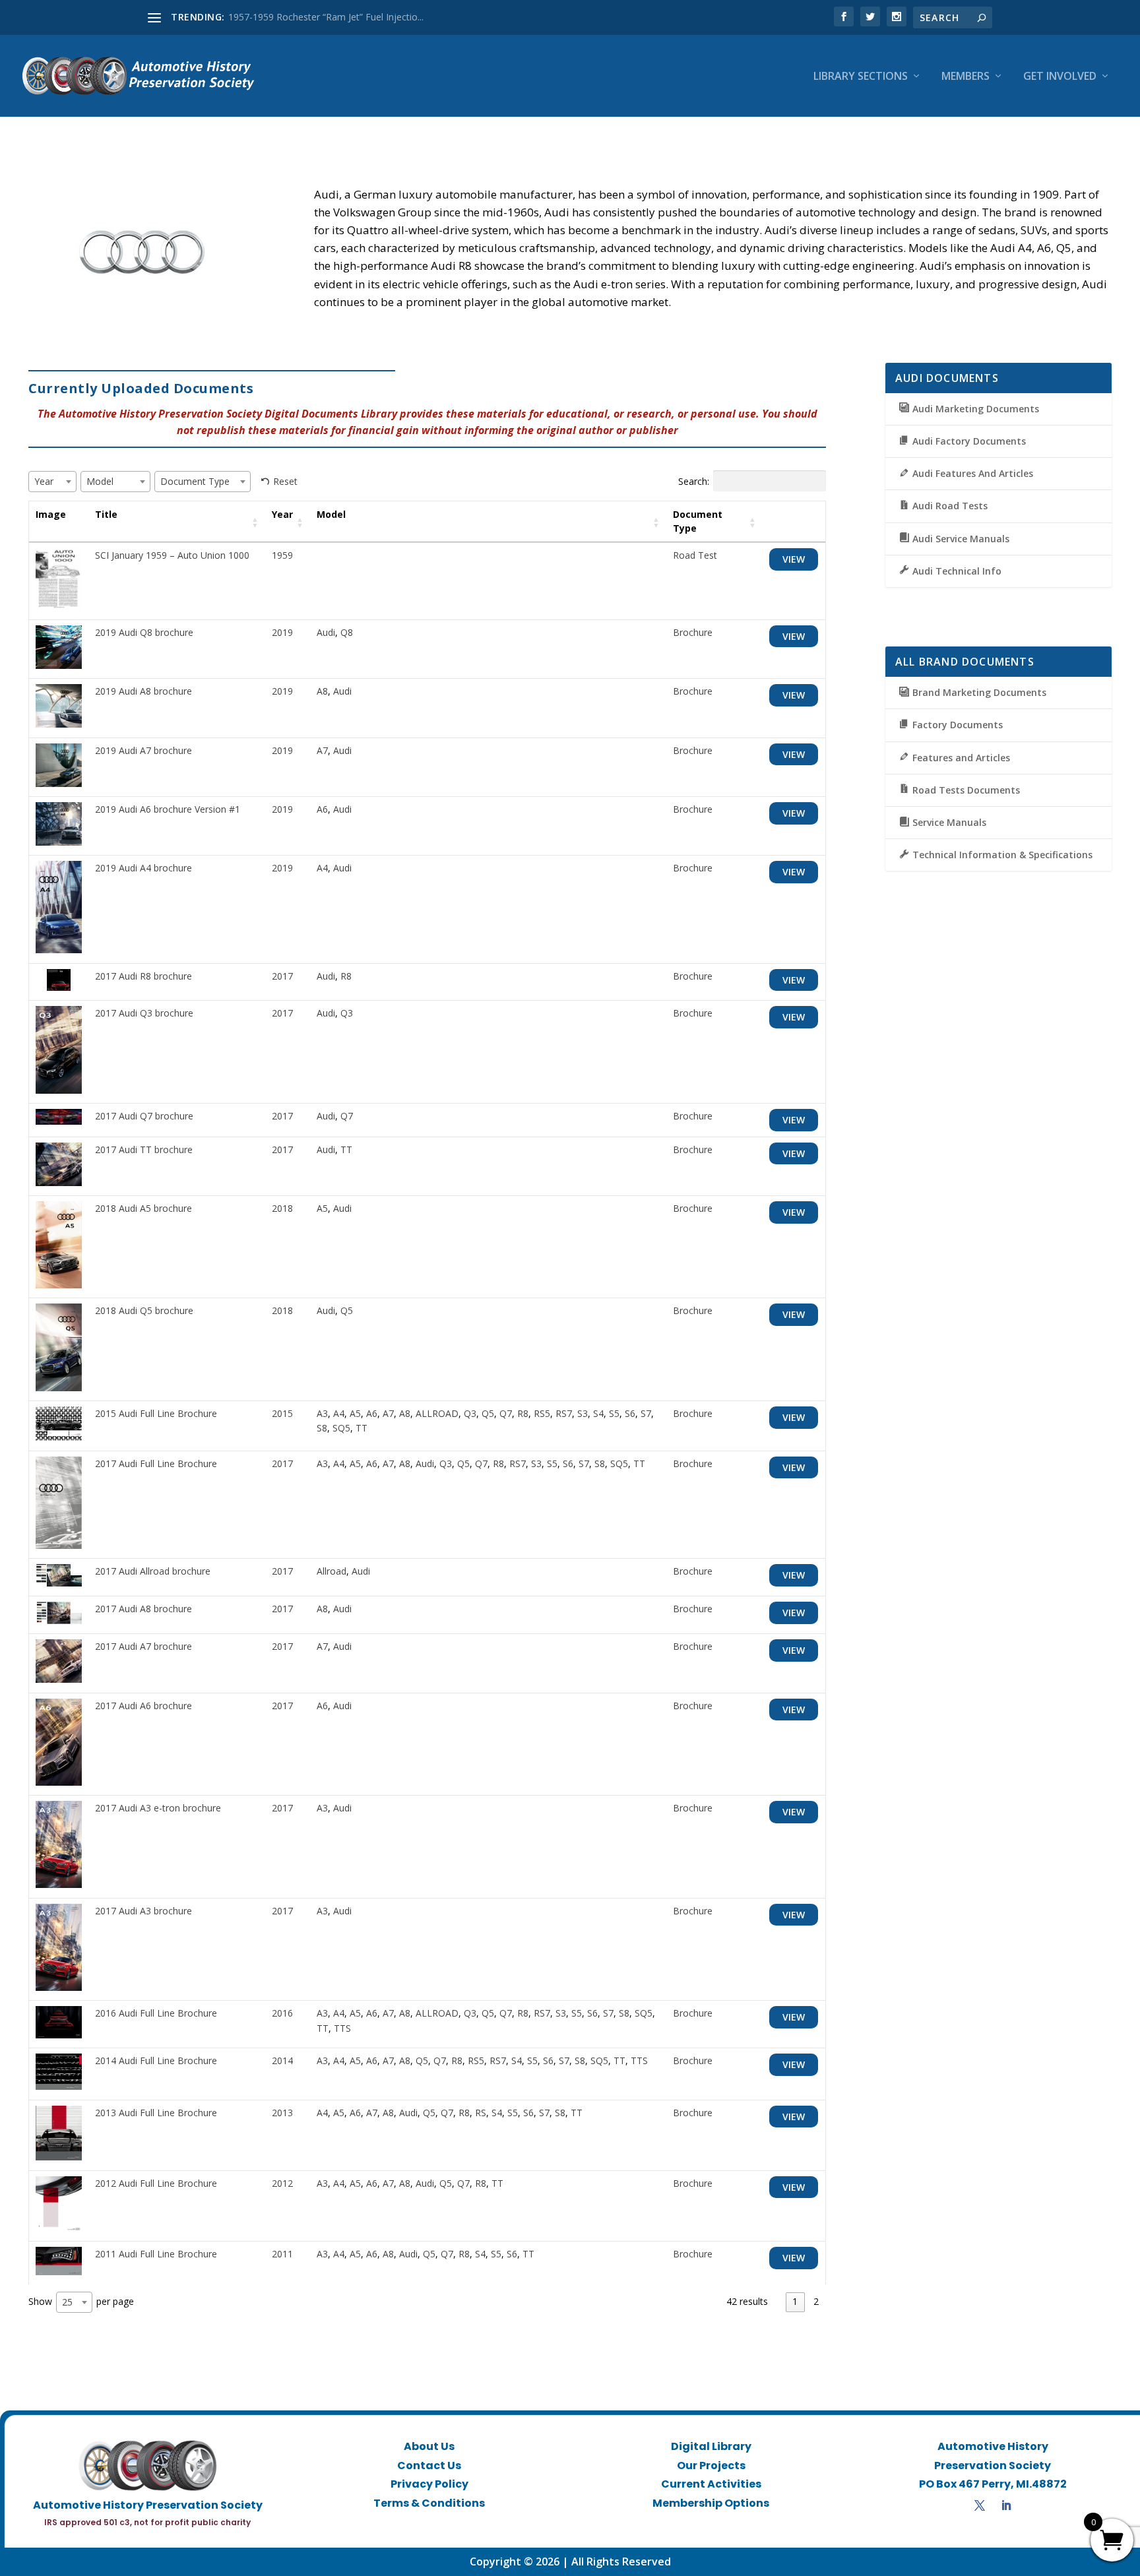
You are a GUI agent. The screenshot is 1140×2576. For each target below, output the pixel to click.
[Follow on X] (980, 2505)
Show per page (81, 2302)
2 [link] (816, 2301)
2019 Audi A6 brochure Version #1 (168, 809)
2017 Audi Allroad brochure (153, 1571)
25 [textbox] (67, 2302)
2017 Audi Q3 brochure (144, 1013)
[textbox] (48, 481)
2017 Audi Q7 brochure (144, 1116)
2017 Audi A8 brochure (143, 1609)
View (794, 559)
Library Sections (861, 77)
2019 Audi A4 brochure (143, 868)
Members (966, 77)
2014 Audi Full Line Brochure (156, 2060)
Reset (285, 481)
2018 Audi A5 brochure (143, 1208)
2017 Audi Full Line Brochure (156, 1463)
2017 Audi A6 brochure (143, 1706)
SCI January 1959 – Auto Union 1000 (172, 555)
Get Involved (1060, 77)
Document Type (698, 521)
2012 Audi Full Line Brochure (156, 2183)
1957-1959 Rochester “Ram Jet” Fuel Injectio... (326, 17)
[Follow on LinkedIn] (1006, 2505)
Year (282, 514)
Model (331, 514)
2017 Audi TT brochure (144, 1149)
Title (106, 514)
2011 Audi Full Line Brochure (156, 2254)
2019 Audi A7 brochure (143, 750)
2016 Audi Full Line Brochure (156, 2013)
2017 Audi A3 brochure (143, 1911)
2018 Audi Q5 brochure (144, 1310)
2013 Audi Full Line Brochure (156, 2113)
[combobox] (52, 482)
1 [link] (795, 2301)
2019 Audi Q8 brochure (144, 632)
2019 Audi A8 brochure (143, 691)
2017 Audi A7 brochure (143, 1646)
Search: (694, 481)
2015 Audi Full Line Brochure (156, 1413)
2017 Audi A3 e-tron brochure (158, 1808)
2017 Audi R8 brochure (143, 976)
